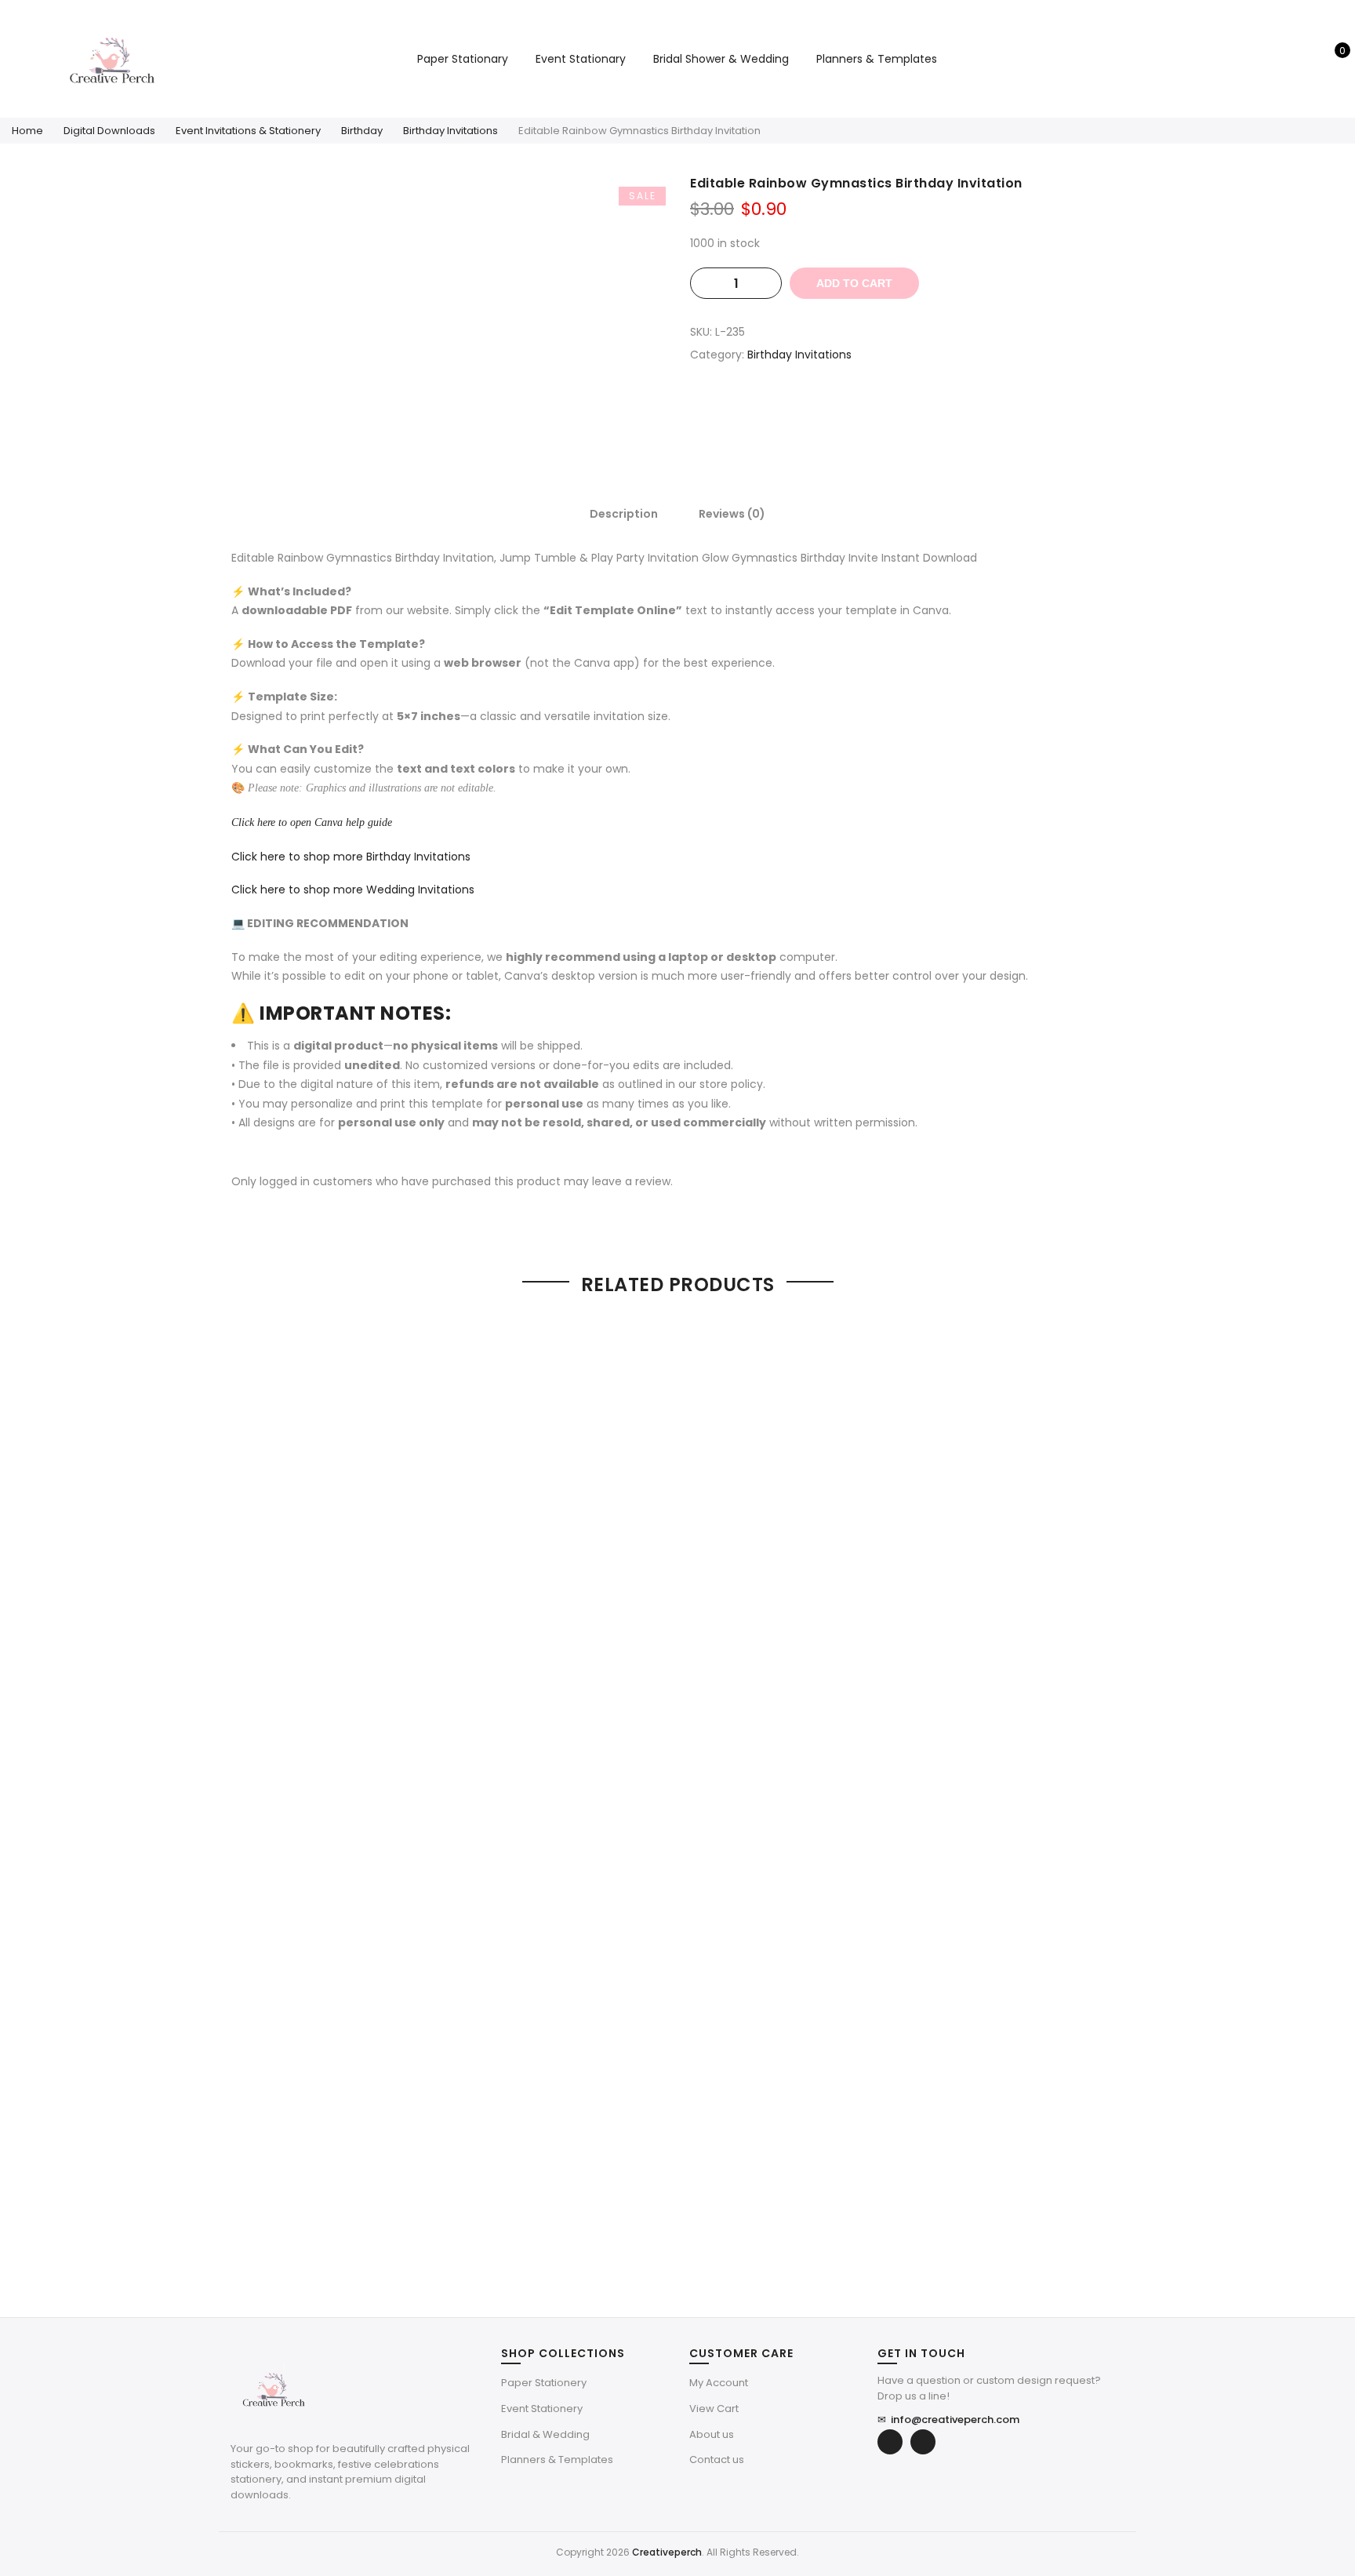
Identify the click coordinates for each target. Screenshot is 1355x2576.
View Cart (714, 2409)
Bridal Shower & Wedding (721, 59)
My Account (719, 2383)
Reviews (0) (732, 514)
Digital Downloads (109, 131)
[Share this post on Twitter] (892, 410)
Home (27, 131)
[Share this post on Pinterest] (923, 410)
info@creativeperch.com (948, 2420)
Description (624, 514)
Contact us (717, 2460)
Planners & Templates (877, 59)
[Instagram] (923, 2442)
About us (712, 2434)
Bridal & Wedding (545, 2434)
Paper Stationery (544, 2383)
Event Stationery (542, 2409)
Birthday (362, 131)
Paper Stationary (463, 59)
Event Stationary (581, 59)
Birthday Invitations (450, 131)
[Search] (1282, 59)
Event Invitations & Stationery (248, 131)
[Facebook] (890, 2442)
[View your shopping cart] (1331, 59)
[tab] (624, 513)
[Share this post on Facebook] (860, 410)
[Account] (1307, 59)
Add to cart (854, 283)
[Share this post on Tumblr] (954, 410)
